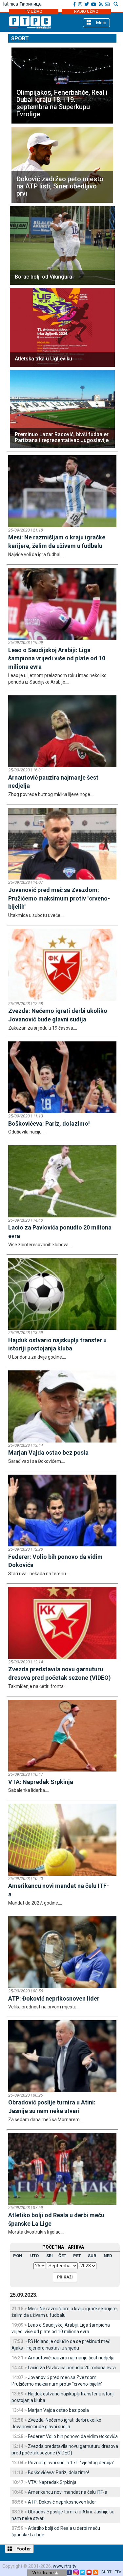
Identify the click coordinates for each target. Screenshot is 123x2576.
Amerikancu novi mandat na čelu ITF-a (68, 2492)
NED (108, 2256)
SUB (92, 2256)
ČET (62, 2256)
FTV (118, 2572)
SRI (50, 2256)
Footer (23, 2549)
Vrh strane (43, 2573)
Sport (20, 39)
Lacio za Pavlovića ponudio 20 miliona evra (72, 2368)
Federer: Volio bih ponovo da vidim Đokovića (73, 2436)
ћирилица (31, 4)
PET (77, 2256)
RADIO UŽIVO (86, 11)
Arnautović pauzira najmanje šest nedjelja (71, 2358)
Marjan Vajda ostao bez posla (58, 2410)
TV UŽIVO (34, 11)
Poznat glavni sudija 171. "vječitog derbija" (71, 2463)
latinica (11, 4)
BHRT (106, 2572)
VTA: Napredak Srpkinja (52, 2482)
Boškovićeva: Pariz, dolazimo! (58, 2472)
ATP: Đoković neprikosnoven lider (62, 2502)
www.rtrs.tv (65, 2566)
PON (18, 2256)
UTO (34, 2256)
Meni (101, 23)
